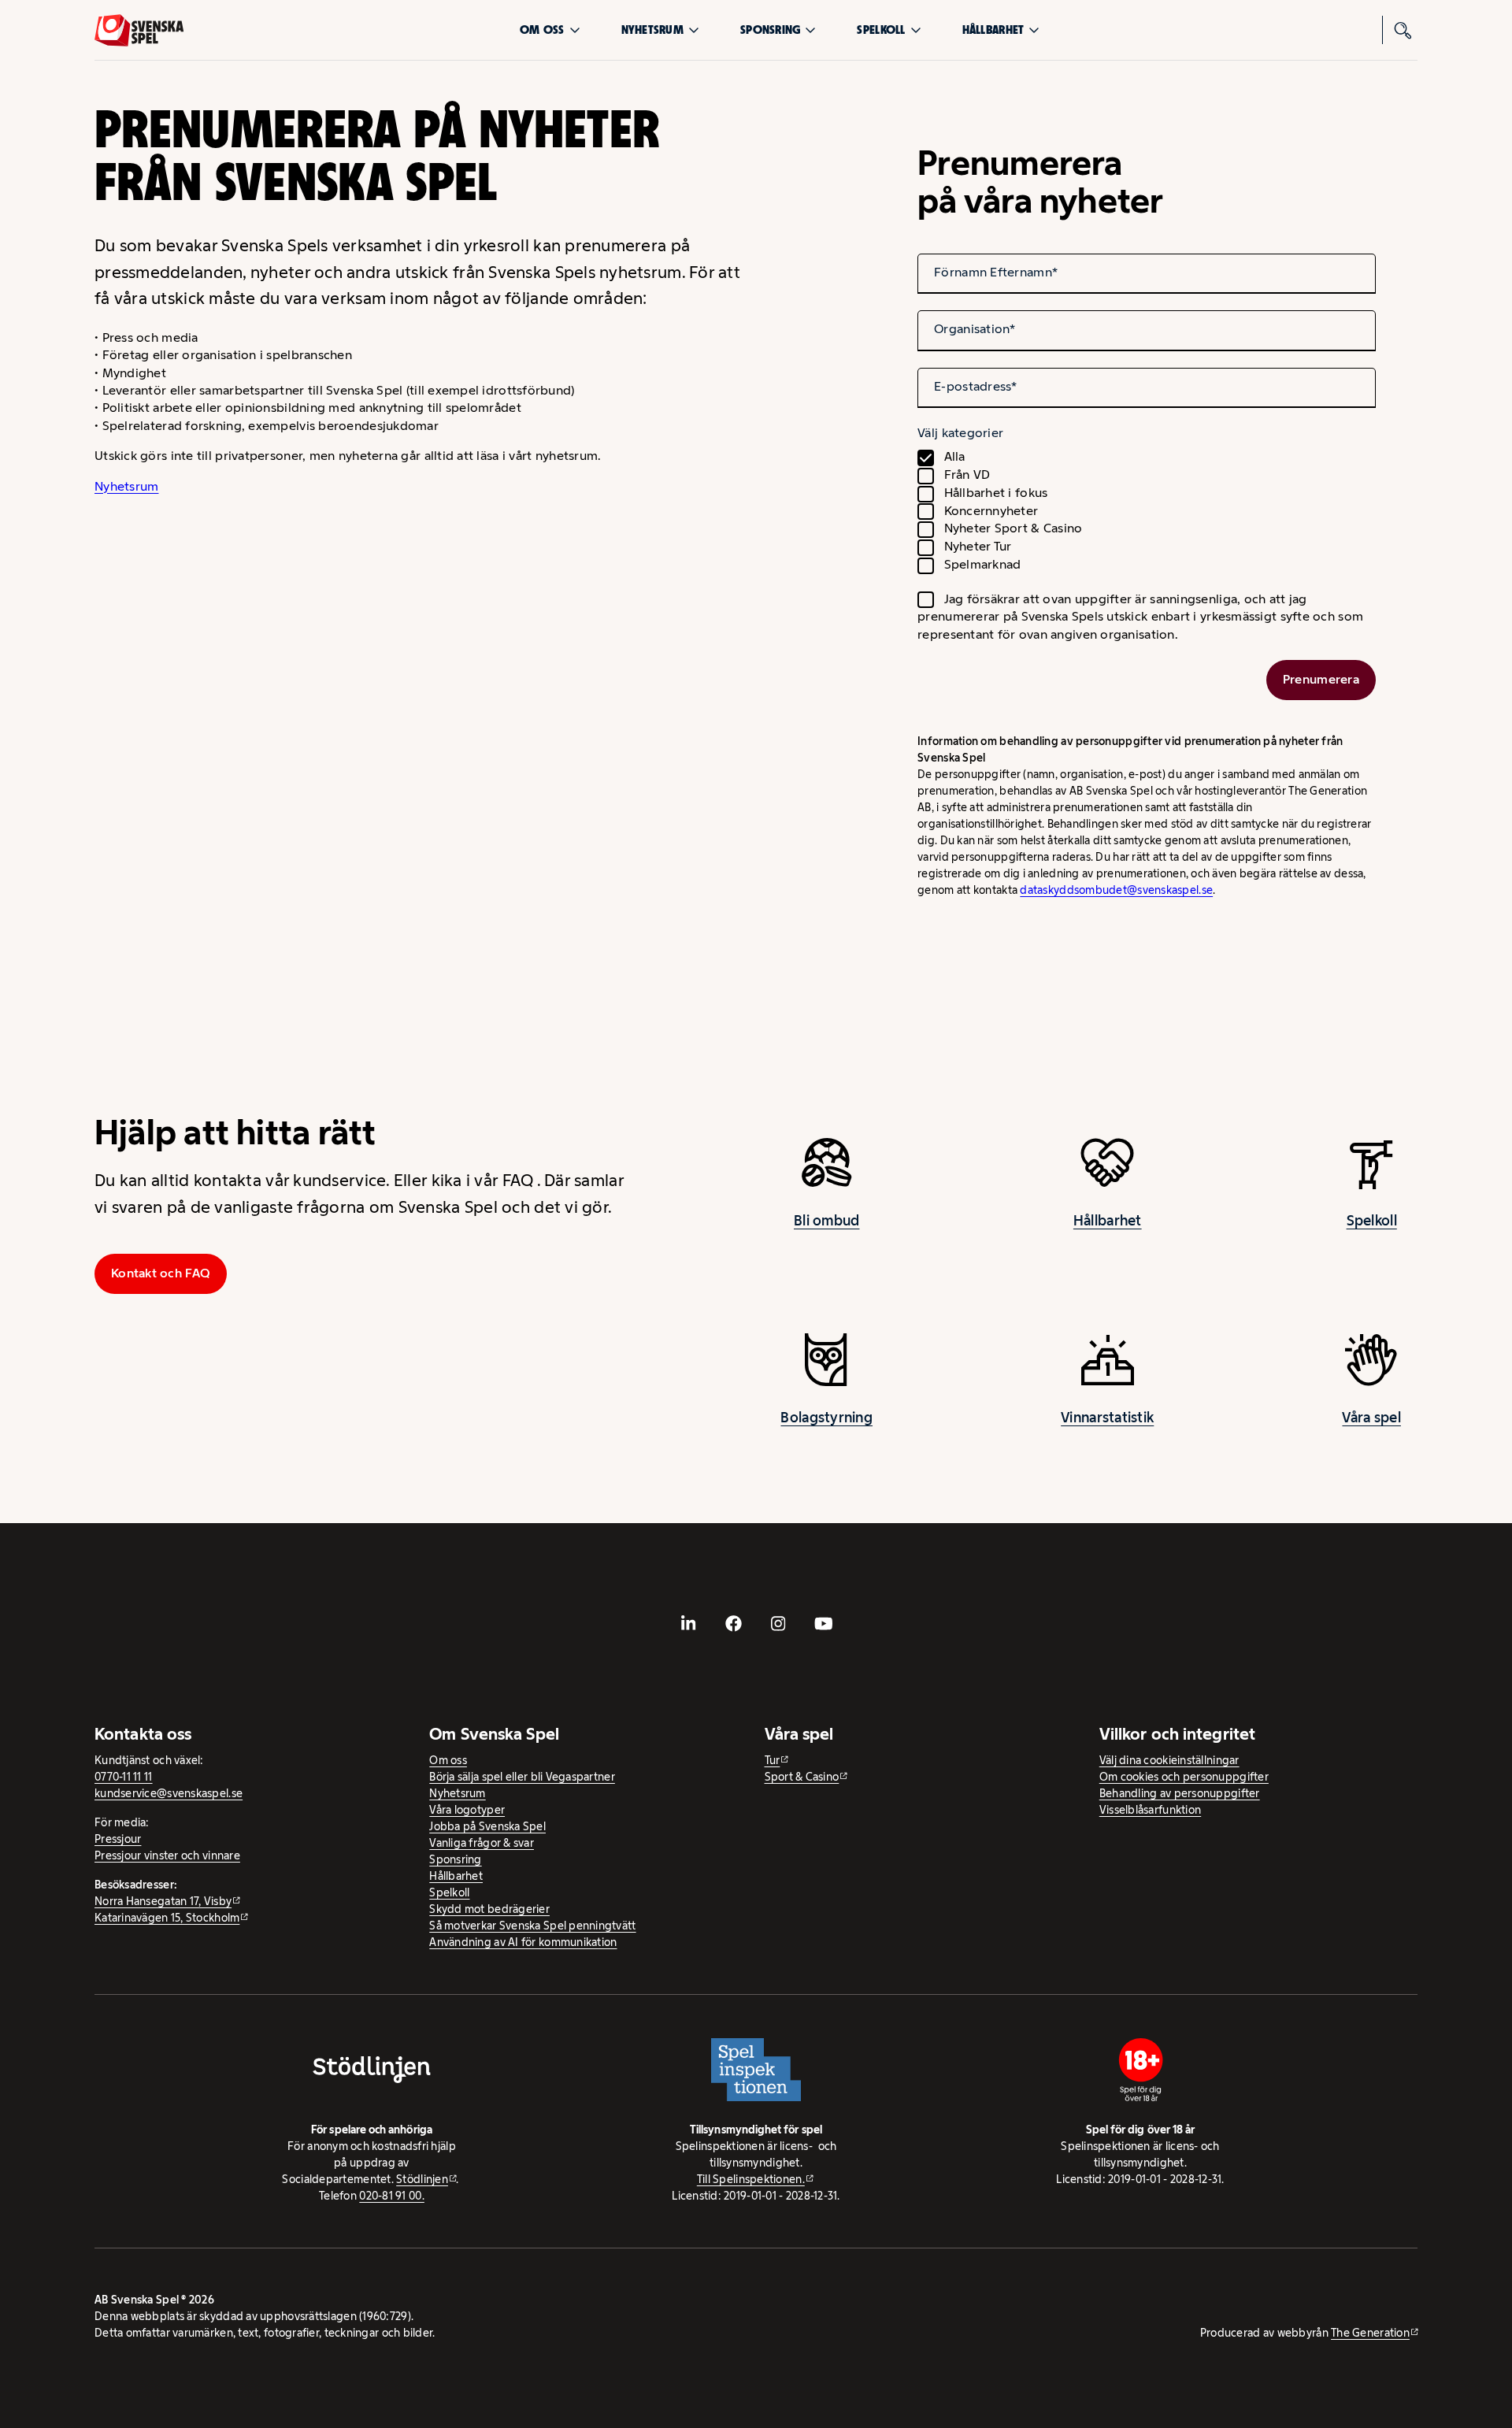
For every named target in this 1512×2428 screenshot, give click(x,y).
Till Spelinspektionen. (751, 2179)
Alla (955, 456)
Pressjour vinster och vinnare (167, 1855)
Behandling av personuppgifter (1180, 1793)
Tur (773, 1760)
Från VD (967, 474)
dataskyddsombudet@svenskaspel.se (1116, 890)
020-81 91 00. (392, 2196)
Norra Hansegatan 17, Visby (163, 1901)
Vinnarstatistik (1107, 1418)
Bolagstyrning (826, 1418)
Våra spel (1371, 1418)
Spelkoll (881, 30)
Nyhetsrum (652, 30)
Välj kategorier (960, 433)
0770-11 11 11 (124, 1777)
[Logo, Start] (139, 30)
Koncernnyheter (991, 511)
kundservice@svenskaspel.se (169, 1793)
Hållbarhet (993, 30)
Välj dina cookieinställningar (1169, 1760)
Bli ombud (826, 1221)
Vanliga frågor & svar (482, 1843)
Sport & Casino (802, 1777)
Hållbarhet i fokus (996, 493)
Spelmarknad (983, 564)
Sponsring (770, 30)
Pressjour (118, 1839)
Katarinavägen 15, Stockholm (167, 1918)
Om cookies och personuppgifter (1184, 1777)
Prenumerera (1321, 679)
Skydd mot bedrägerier (489, 1909)
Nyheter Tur (978, 546)
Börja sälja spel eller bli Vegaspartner (522, 1777)
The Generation (1370, 2333)
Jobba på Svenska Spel (487, 1826)
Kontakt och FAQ (161, 1273)
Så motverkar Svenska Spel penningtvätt (532, 1926)
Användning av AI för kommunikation (523, 1942)
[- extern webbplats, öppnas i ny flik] (689, 1624)
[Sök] (1403, 30)
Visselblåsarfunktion (1150, 1810)
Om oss (542, 30)
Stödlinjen (422, 2179)
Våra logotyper (467, 1810)
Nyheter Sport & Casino (1014, 528)
